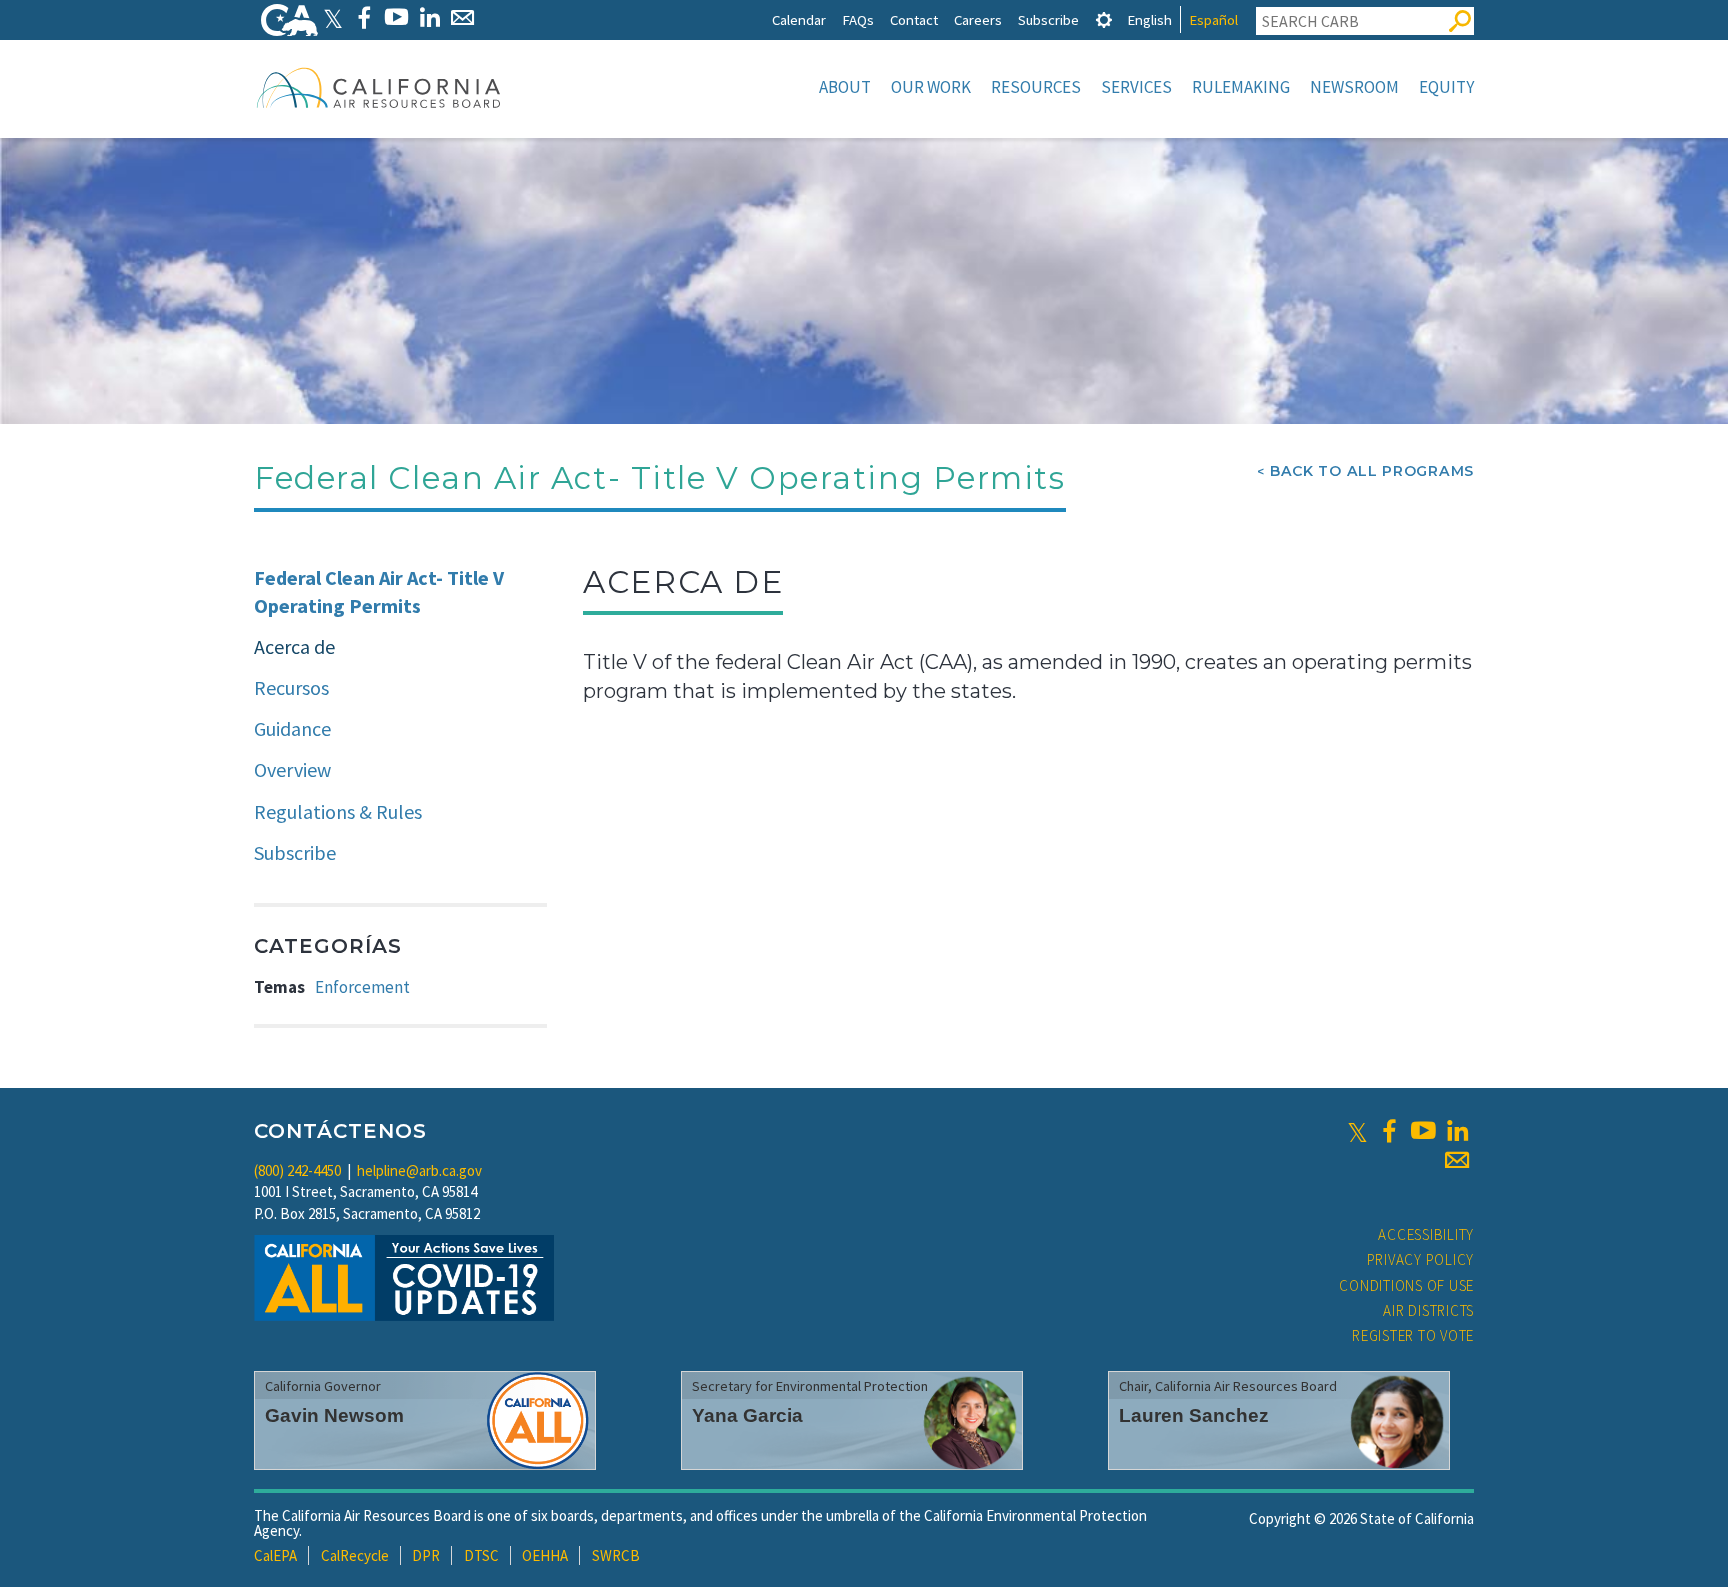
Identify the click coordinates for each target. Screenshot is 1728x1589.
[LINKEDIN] (429, 17)
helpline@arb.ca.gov (419, 1170)
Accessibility (1426, 1234)
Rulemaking (1241, 87)
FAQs (858, 19)
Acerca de (294, 646)
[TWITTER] (333, 17)
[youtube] (1423, 1131)
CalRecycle (355, 1555)
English (1149, 19)
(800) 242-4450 (297, 1170)
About (845, 87)
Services (1136, 87)
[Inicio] (379, 87)
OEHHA (545, 1555)
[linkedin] (1457, 1131)
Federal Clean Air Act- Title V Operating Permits (379, 592)
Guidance (292, 728)
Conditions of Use (1406, 1285)
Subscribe (1048, 19)
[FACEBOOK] (363, 17)
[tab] (1104, 19)
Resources (1036, 87)
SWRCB (616, 1555)
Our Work (931, 87)
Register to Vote (1413, 1335)
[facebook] (1389, 1131)
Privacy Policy (1421, 1259)
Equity (1446, 87)
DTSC (481, 1555)
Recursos (291, 687)
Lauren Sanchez (1194, 1415)
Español (1213, 19)
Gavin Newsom (334, 1415)
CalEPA (275, 1555)
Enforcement (362, 987)
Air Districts (1428, 1310)
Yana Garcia (747, 1415)
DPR (426, 1555)
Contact (914, 19)
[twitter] (1357, 1131)
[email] (1457, 1160)
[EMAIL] (462, 17)
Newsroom (1354, 87)
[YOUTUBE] (396, 17)
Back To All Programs (1372, 471)
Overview (292, 769)
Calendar (799, 19)
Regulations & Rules (338, 811)
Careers (978, 19)
